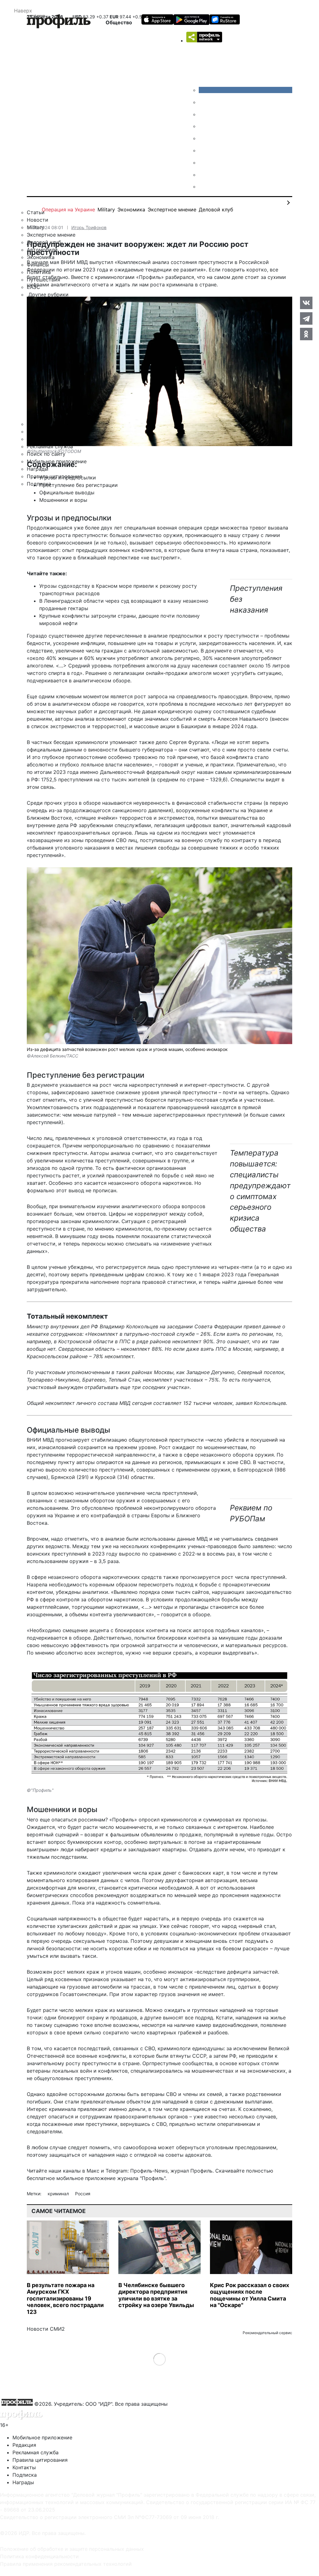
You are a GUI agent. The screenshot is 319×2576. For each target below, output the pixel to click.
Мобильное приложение (42, 2437)
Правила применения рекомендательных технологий (66, 2564)
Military (106, 210)
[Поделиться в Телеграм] (306, 318)
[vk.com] (245, 90)
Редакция (24, 2445)
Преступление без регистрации (79, 485)
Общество (119, 22)
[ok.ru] (203, 102)
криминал (59, 2194)
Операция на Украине (68, 210)
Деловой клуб (216, 210)
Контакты (24, 2467)
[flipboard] (203, 186)
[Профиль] (59, 22)
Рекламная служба (36, 2452)
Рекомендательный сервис (267, 2333)
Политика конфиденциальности (39, 2556)
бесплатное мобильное (55, 2178)
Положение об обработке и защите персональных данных (72, 2549)
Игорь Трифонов (89, 227)
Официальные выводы (67, 492)
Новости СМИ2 (46, 2329)
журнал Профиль (191, 2171)
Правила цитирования (40, 2460)
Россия (83, 2194)
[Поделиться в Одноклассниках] (306, 334)
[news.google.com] (203, 150)
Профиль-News (149, 2171)
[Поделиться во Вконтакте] (306, 303)
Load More (160, 2359)
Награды (23, 2482)
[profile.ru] (203, 175)
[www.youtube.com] (203, 114)
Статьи (36, 212)
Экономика (131, 210)
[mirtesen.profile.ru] (203, 126)
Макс (93, 2171)
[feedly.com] (203, 162)
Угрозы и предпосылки (68, 478)
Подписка (25, 2475)
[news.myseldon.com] (203, 138)
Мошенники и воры (63, 500)
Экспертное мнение (172, 210)
